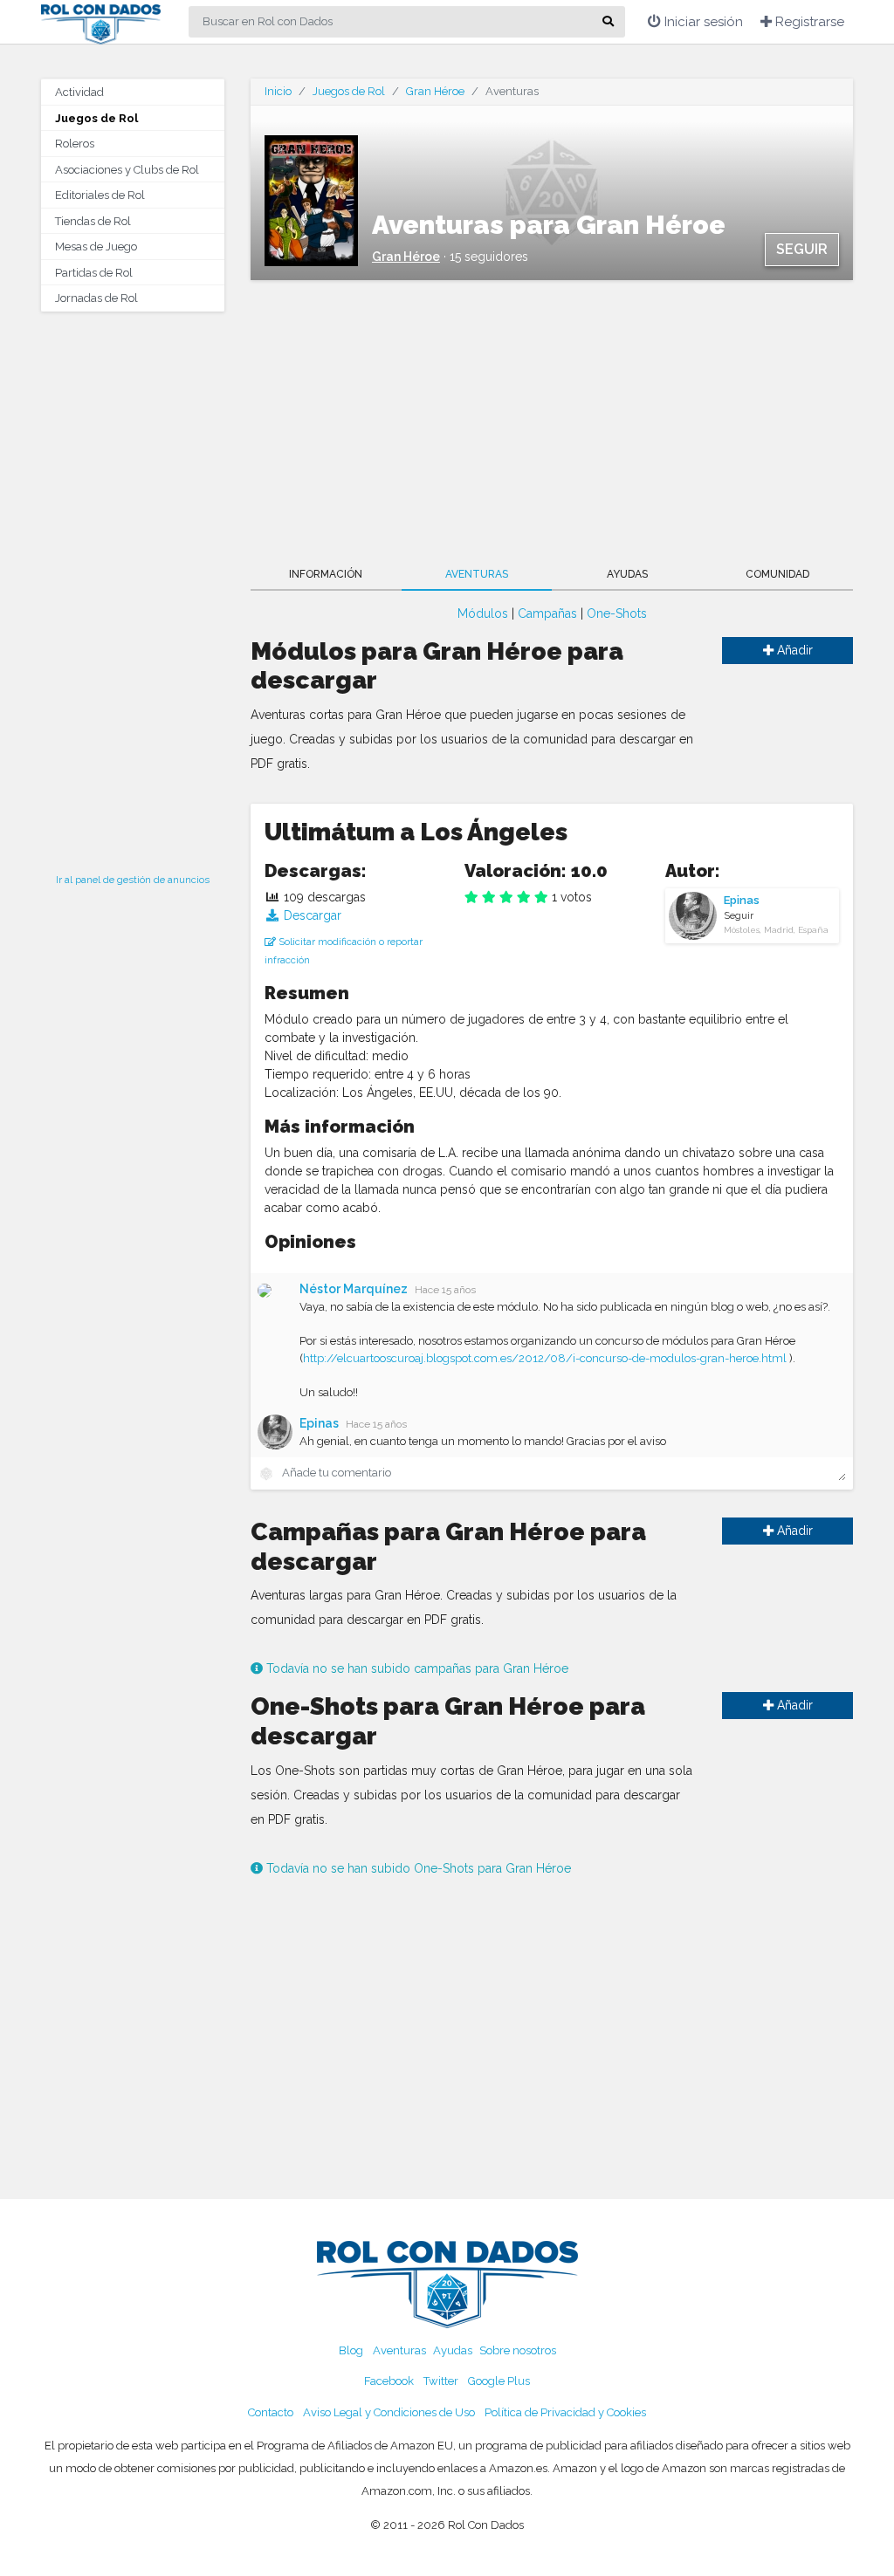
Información (326, 574)
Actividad (79, 92)
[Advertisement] (133, 587)
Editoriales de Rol (100, 195)
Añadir (793, 650)
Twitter (441, 2381)
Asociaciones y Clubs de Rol (127, 170)
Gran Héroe (435, 91)
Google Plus (499, 2381)
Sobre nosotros (518, 2350)
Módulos (483, 613)
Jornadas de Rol (96, 298)
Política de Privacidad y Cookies (565, 2412)
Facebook (389, 2381)
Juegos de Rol (96, 118)
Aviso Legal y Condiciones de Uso (389, 2412)
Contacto (271, 2412)
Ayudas (627, 574)
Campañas (547, 613)
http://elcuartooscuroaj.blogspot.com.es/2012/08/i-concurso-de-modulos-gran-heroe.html (545, 1358)
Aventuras (477, 574)
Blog (351, 2350)
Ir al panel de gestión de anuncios (133, 880)
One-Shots (617, 613)
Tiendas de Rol (93, 221)
